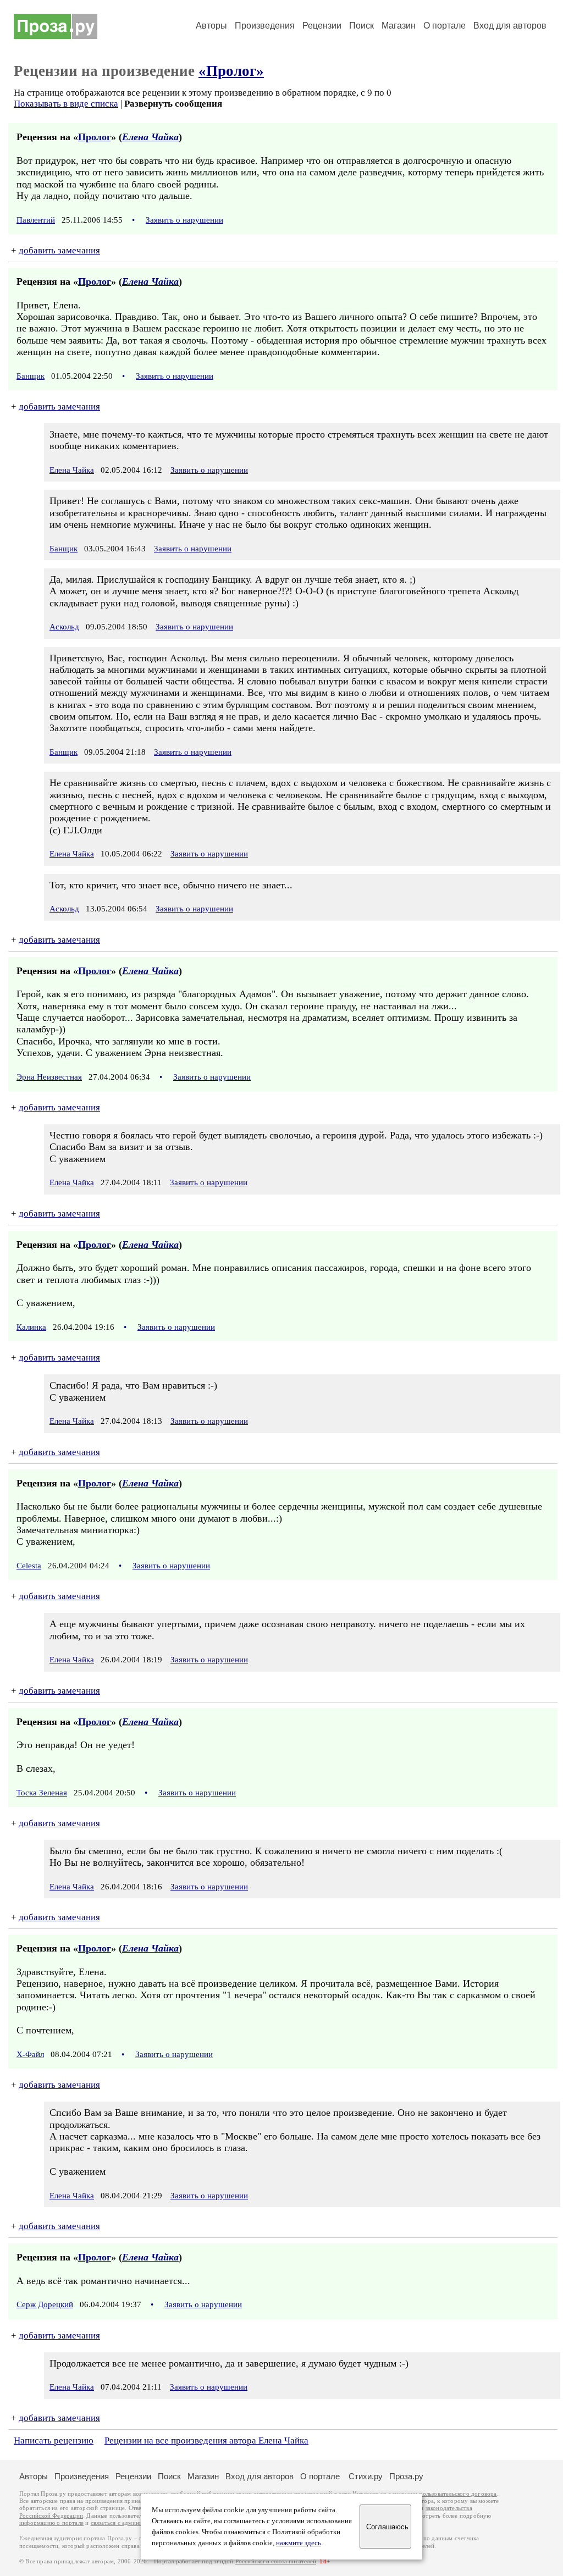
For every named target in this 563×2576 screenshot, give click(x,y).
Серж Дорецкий (45, 2304)
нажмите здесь (299, 2543)
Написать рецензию (54, 2440)
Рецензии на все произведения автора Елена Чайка (206, 2440)
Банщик (31, 376)
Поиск (361, 26)
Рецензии (322, 26)
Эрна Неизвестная (49, 1077)
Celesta (29, 1566)
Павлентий (36, 220)
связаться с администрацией (129, 2523)
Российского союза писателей (276, 2561)
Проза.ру (406, 2476)
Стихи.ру (366, 2476)
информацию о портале (51, 2523)
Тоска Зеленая (42, 1793)
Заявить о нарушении (184, 220)
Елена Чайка (150, 137)
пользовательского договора (458, 2494)
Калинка (31, 1327)
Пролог (95, 137)
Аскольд (64, 627)
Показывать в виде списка (66, 104)
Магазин (399, 26)
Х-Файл (30, 2054)
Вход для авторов (510, 26)
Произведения (265, 26)
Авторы (211, 26)
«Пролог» (231, 71)
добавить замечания (59, 250)
